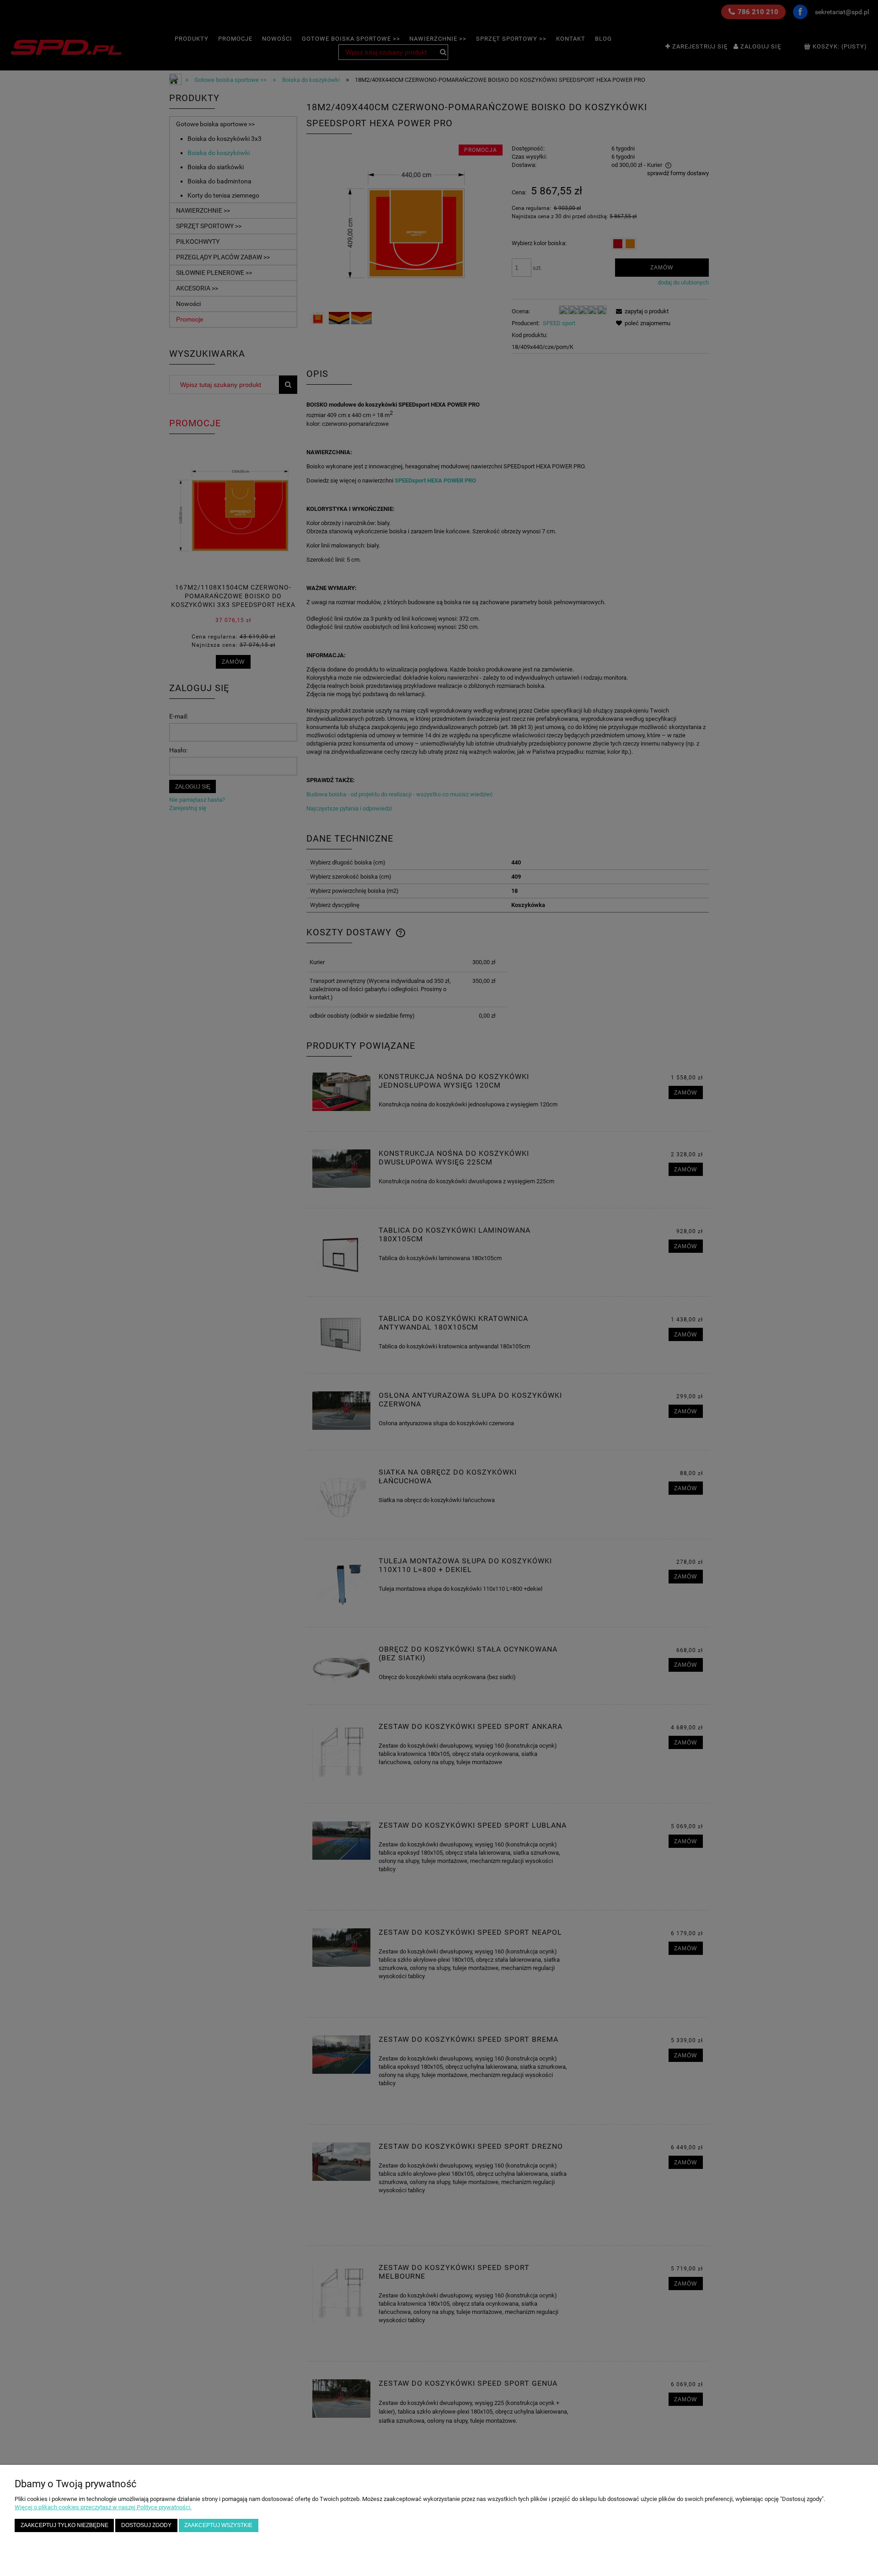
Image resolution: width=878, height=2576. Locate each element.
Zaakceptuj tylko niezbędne (64, 2525)
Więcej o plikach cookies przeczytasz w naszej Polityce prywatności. (103, 2507)
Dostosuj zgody (146, 2525)
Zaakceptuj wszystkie (218, 2525)
